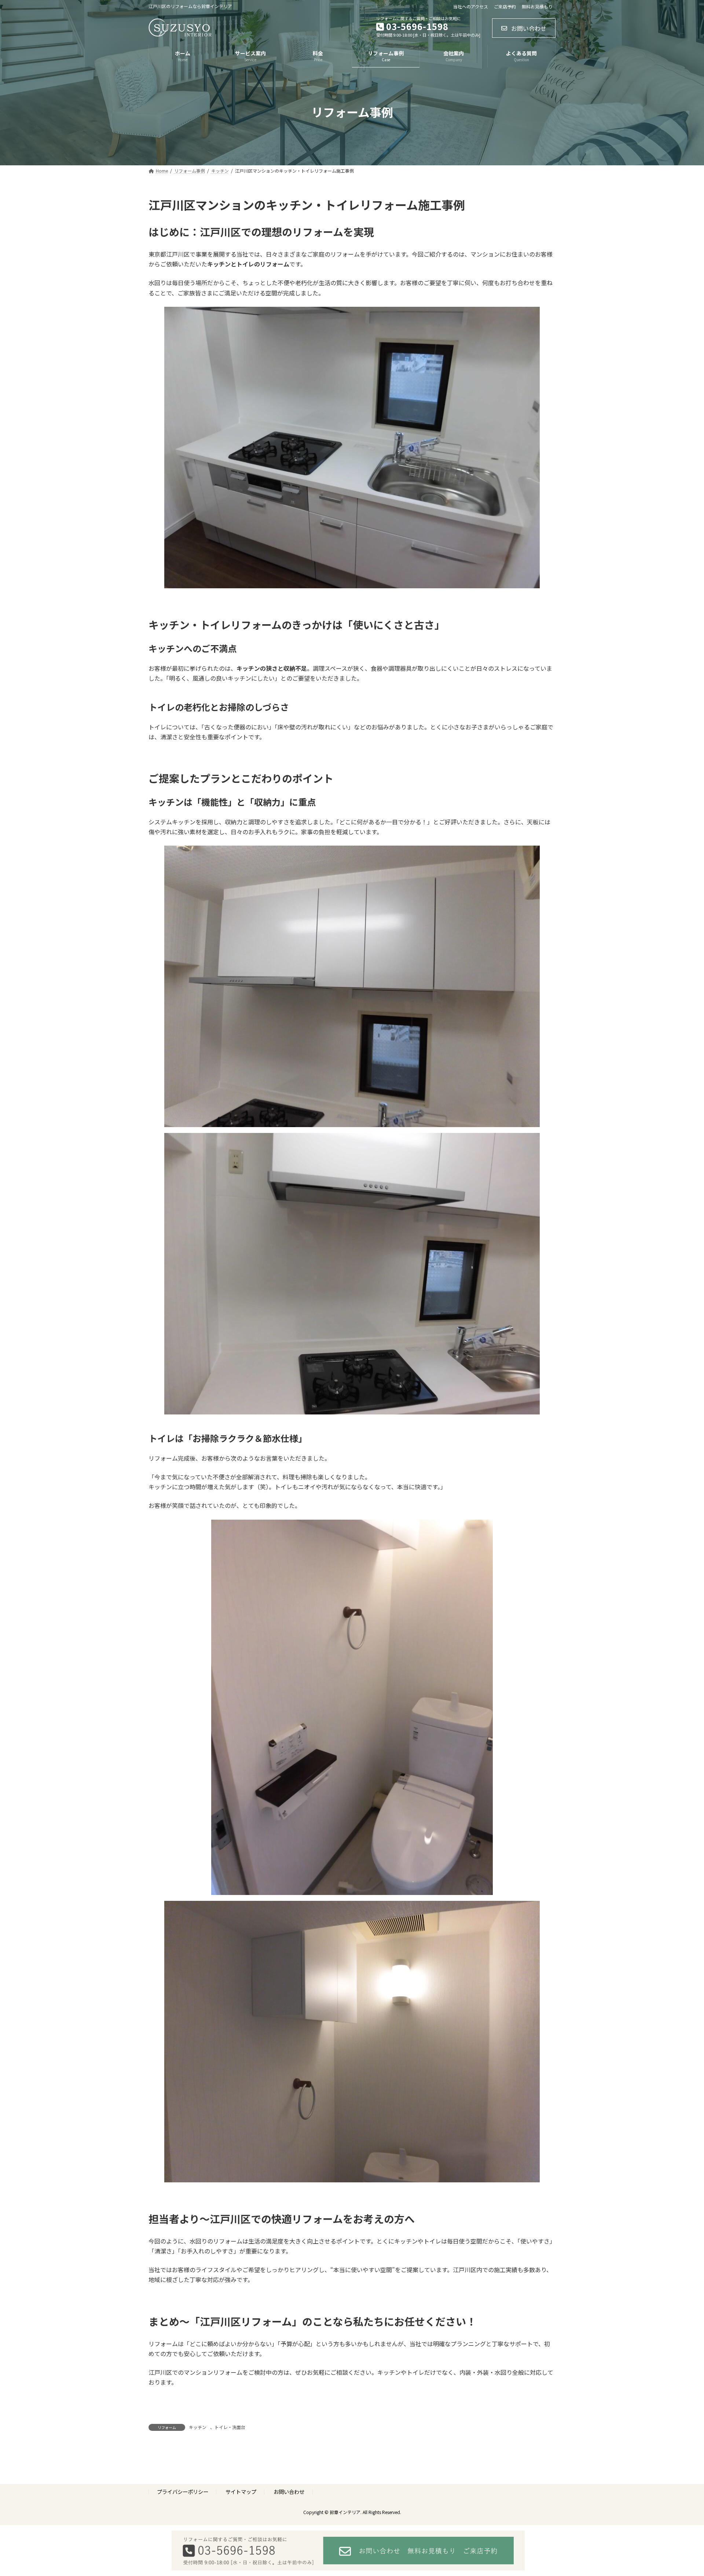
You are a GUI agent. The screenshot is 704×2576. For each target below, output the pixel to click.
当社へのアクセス (471, 7)
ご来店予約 (505, 7)
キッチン (198, 2427)
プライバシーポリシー (183, 2492)
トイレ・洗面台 (230, 2427)
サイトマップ (241, 2492)
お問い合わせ (289, 2492)
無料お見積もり (537, 7)
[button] (524, 28)
